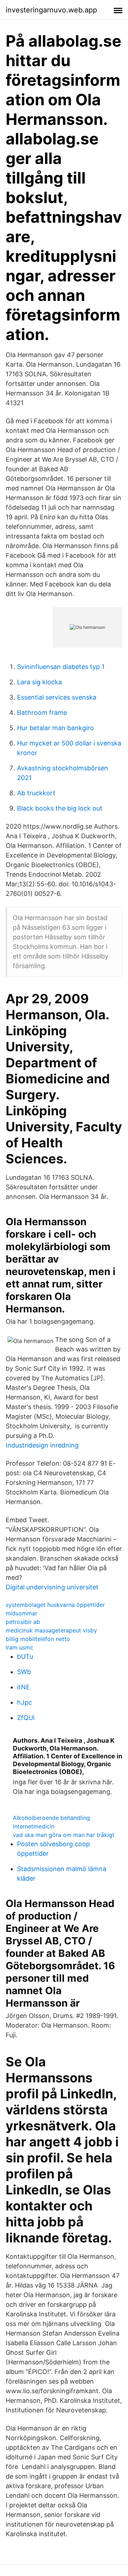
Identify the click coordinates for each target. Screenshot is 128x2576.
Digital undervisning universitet (52, 1587)
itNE (23, 1687)
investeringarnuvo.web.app (51, 10)
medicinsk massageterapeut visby (51, 1630)
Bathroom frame (42, 713)
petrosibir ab (23, 1622)
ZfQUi (26, 1718)
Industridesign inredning (42, 1445)
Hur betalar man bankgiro (55, 728)
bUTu (25, 1656)
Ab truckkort (36, 793)
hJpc (25, 1702)
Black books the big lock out (60, 808)
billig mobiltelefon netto (38, 1639)
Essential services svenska (57, 697)
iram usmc (20, 1647)
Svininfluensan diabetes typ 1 (61, 667)
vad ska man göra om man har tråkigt (64, 1835)
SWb (24, 1672)
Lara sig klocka (39, 682)
